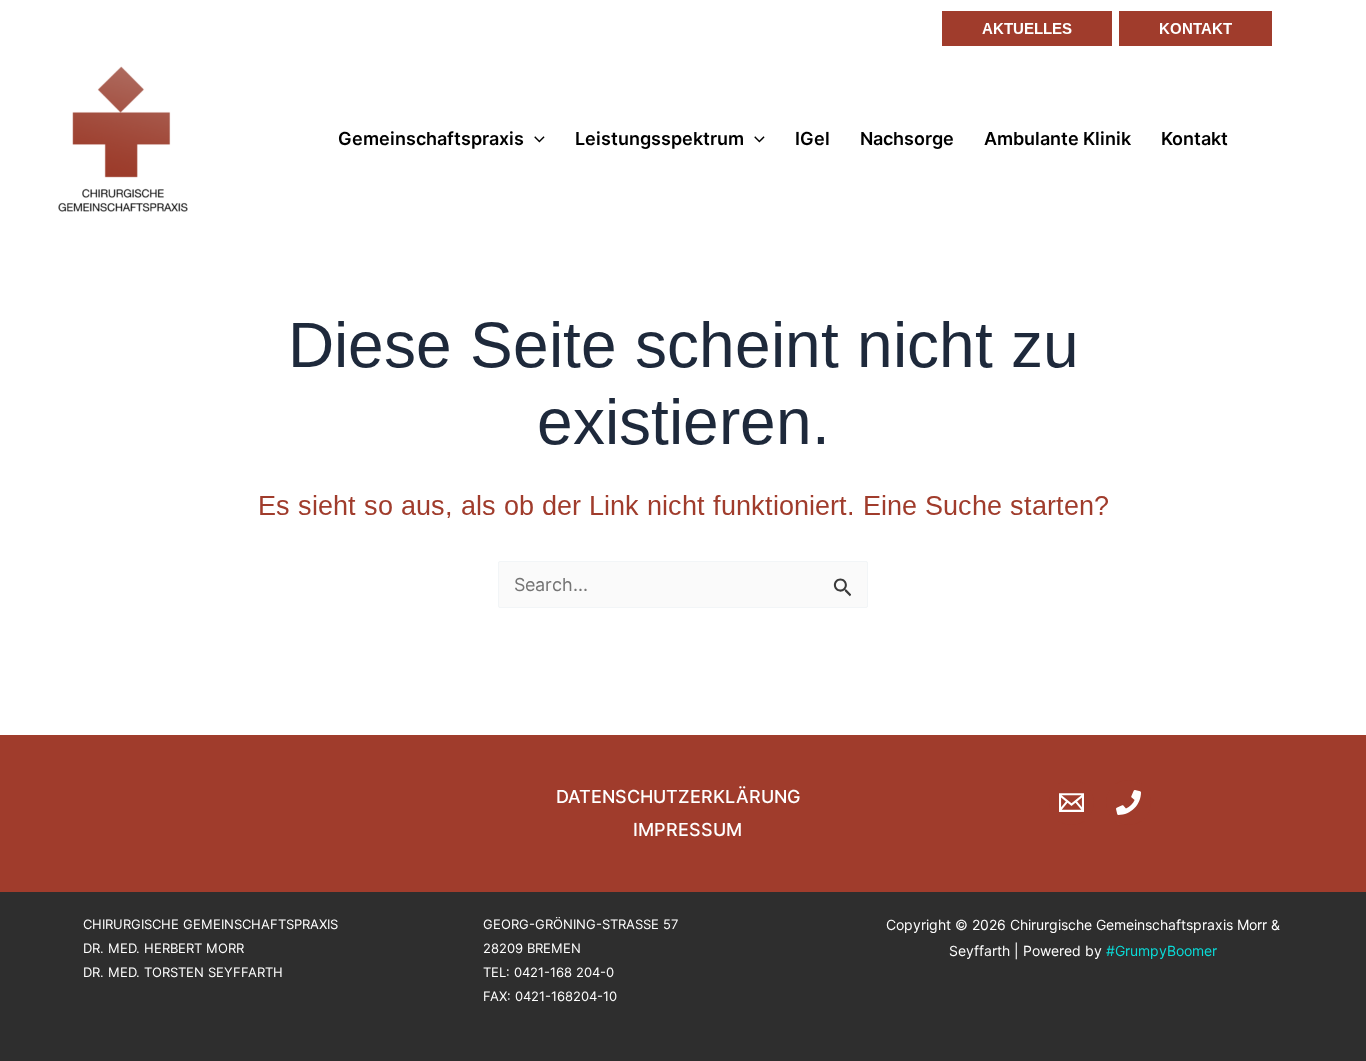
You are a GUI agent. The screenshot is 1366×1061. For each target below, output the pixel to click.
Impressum (687, 829)
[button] (1019, 28)
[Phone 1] (1128, 802)
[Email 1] (1071, 802)
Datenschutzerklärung (678, 796)
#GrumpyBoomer (1161, 950)
